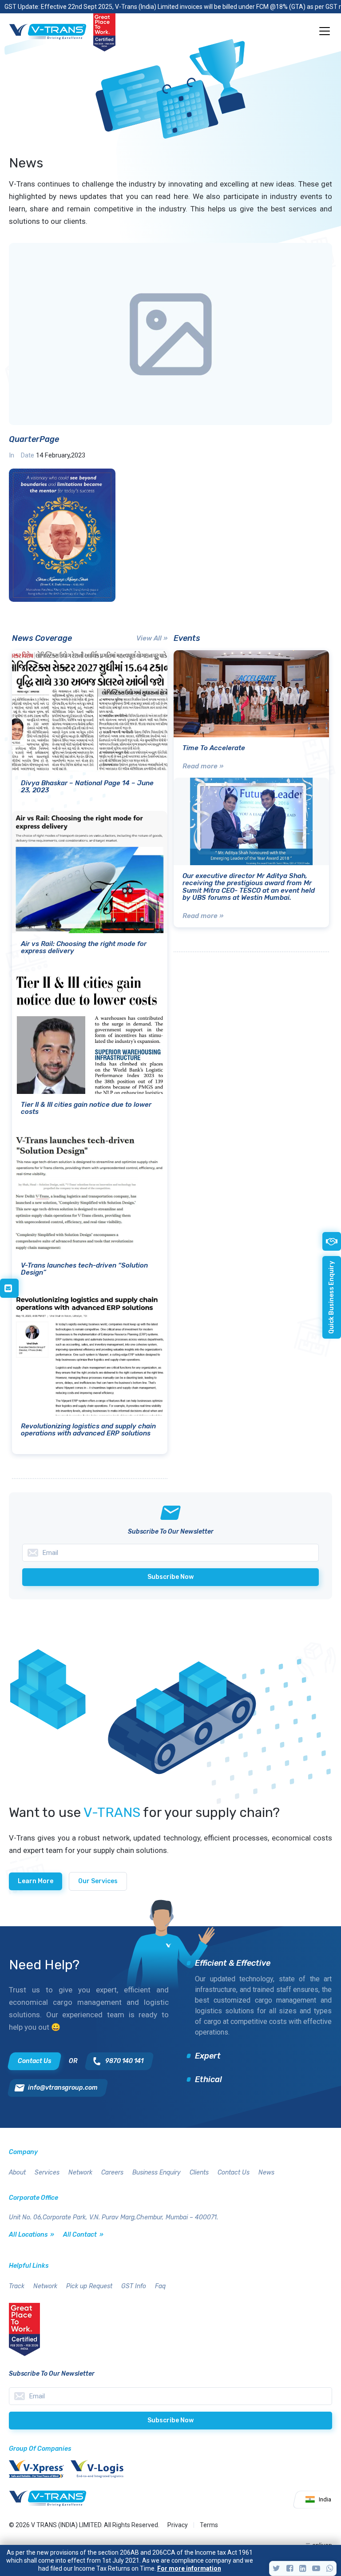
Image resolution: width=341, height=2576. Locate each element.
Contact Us (234, 2173)
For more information (189, 2568)
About (17, 2173)
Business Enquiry (157, 2173)
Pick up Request (89, 2286)
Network (80, 2173)
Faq (160, 2286)
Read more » (203, 766)
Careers (112, 2173)
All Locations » (32, 2235)
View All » (152, 638)
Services (47, 2173)
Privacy (178, 2525)
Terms (209, 2525)
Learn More (36, 1881)
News (266, 2173)
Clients (199, 2173)
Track (17, 2286)
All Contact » (83, 2235)
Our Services (98, 1881)
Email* (170, 2396)
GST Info (134, 2286)
